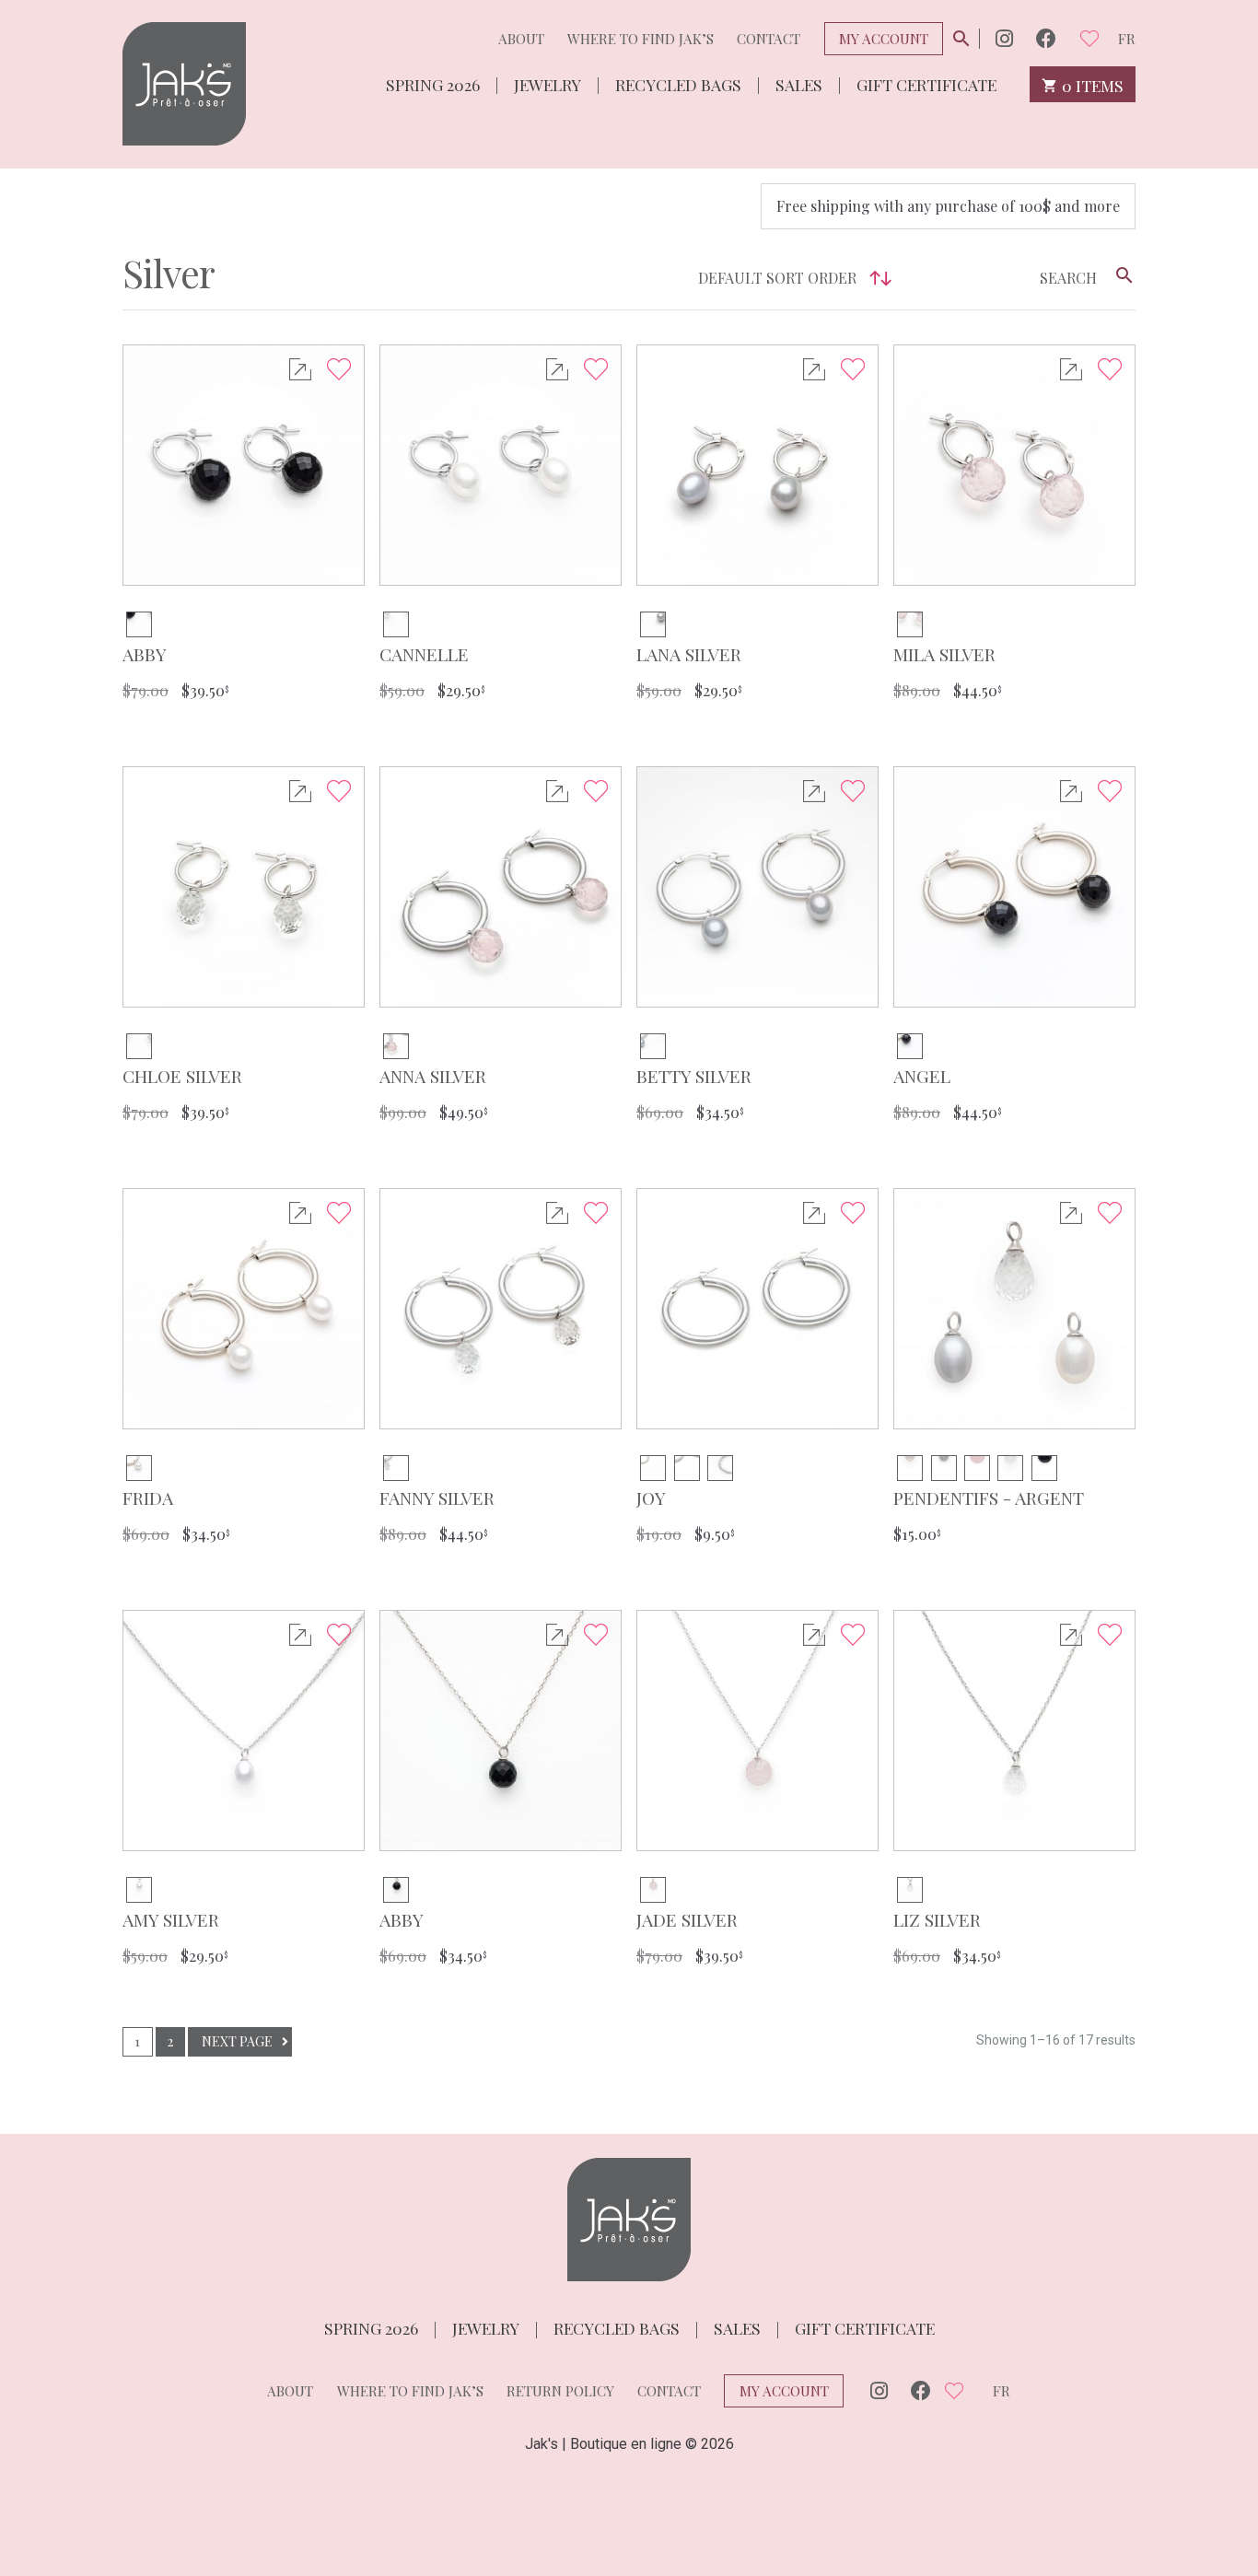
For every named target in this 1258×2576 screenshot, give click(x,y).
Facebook (1046, 38)
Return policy (560, 2391)
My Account (884, 39)
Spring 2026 (433, 83)
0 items (1091, 84)
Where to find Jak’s (641, 39)
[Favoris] (1089, 38)
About (521, 39)
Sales (799, 83)
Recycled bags (678, 83)
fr (1127, 39)
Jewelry (547, 83)
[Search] (1124, 275)
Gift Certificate (926, 83)
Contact (769, 39)
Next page (237, 2041)
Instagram (1004, 38)
